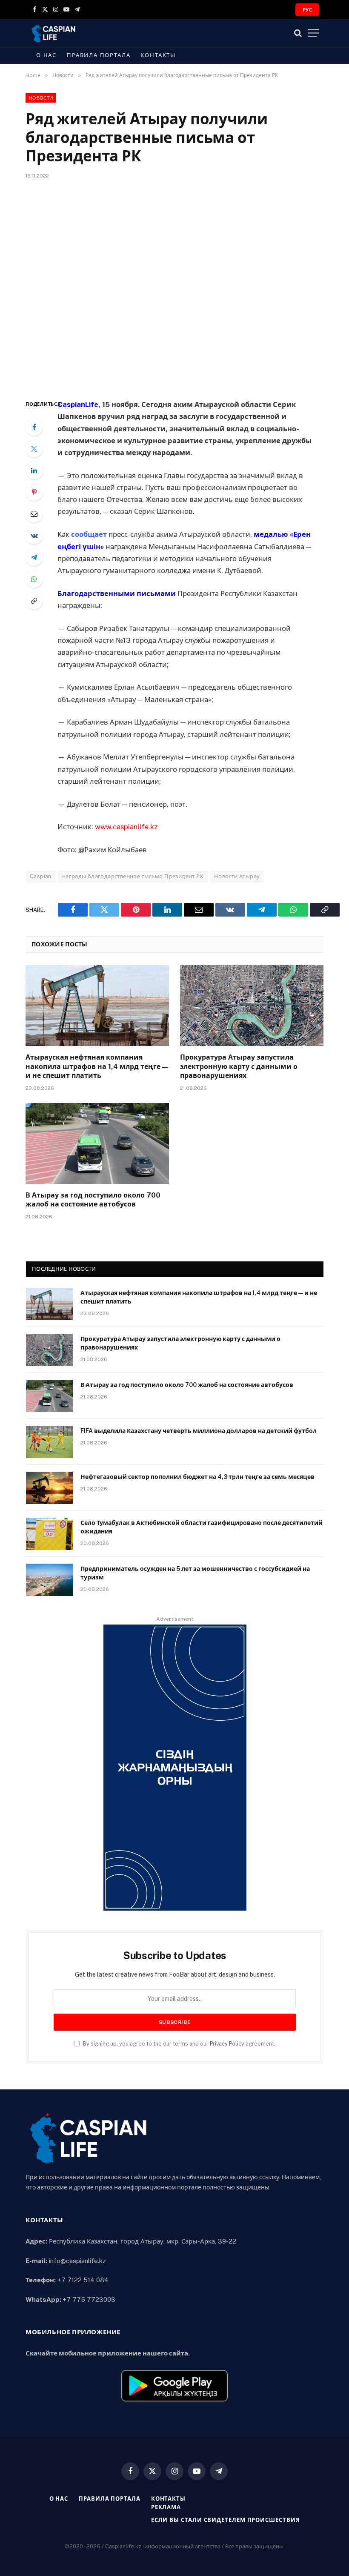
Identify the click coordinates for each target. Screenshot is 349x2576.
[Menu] (314, 33)
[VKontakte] (34, 536)
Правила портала (99, 55)
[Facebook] (34, 427)
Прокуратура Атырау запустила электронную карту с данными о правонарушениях (239, 1067)
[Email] (34, 514)
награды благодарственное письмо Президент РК (133, 876)
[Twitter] (34, 449)
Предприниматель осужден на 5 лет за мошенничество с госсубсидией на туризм (195, 1573)
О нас (46, 55)
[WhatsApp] (34, 579)
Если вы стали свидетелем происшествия (226, 2520)
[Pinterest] (34, 492)
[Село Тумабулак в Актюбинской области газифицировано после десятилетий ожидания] (49, 1534)
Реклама (166, 2507)
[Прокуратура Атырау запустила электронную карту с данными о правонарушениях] (252, 1006)
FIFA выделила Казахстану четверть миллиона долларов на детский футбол (199, 1431)
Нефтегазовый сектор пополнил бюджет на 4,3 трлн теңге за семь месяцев (197, 1477)
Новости (41, 98)
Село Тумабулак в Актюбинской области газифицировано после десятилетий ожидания (202, 1527)
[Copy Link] (34, 601)
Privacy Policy (227, 2044)
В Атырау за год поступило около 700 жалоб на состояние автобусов (93, 1200)
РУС (307, 10)
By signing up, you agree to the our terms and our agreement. (179, 2044)
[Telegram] (34, 557)
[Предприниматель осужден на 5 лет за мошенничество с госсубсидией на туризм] (49, 1580)
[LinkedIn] (34, 470)
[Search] (298, 33)
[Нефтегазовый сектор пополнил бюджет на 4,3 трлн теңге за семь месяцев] (49, 1488)
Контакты (158, 55)
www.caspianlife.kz (126, 827)
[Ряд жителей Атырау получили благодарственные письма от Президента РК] (174, 288)
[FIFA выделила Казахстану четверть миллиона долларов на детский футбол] (49, 1442)
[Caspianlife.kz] (54, 33)
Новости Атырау (237, 876)
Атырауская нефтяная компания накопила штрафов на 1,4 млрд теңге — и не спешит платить (97, 1067)
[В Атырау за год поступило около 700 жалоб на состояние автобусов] (97, 1143)
